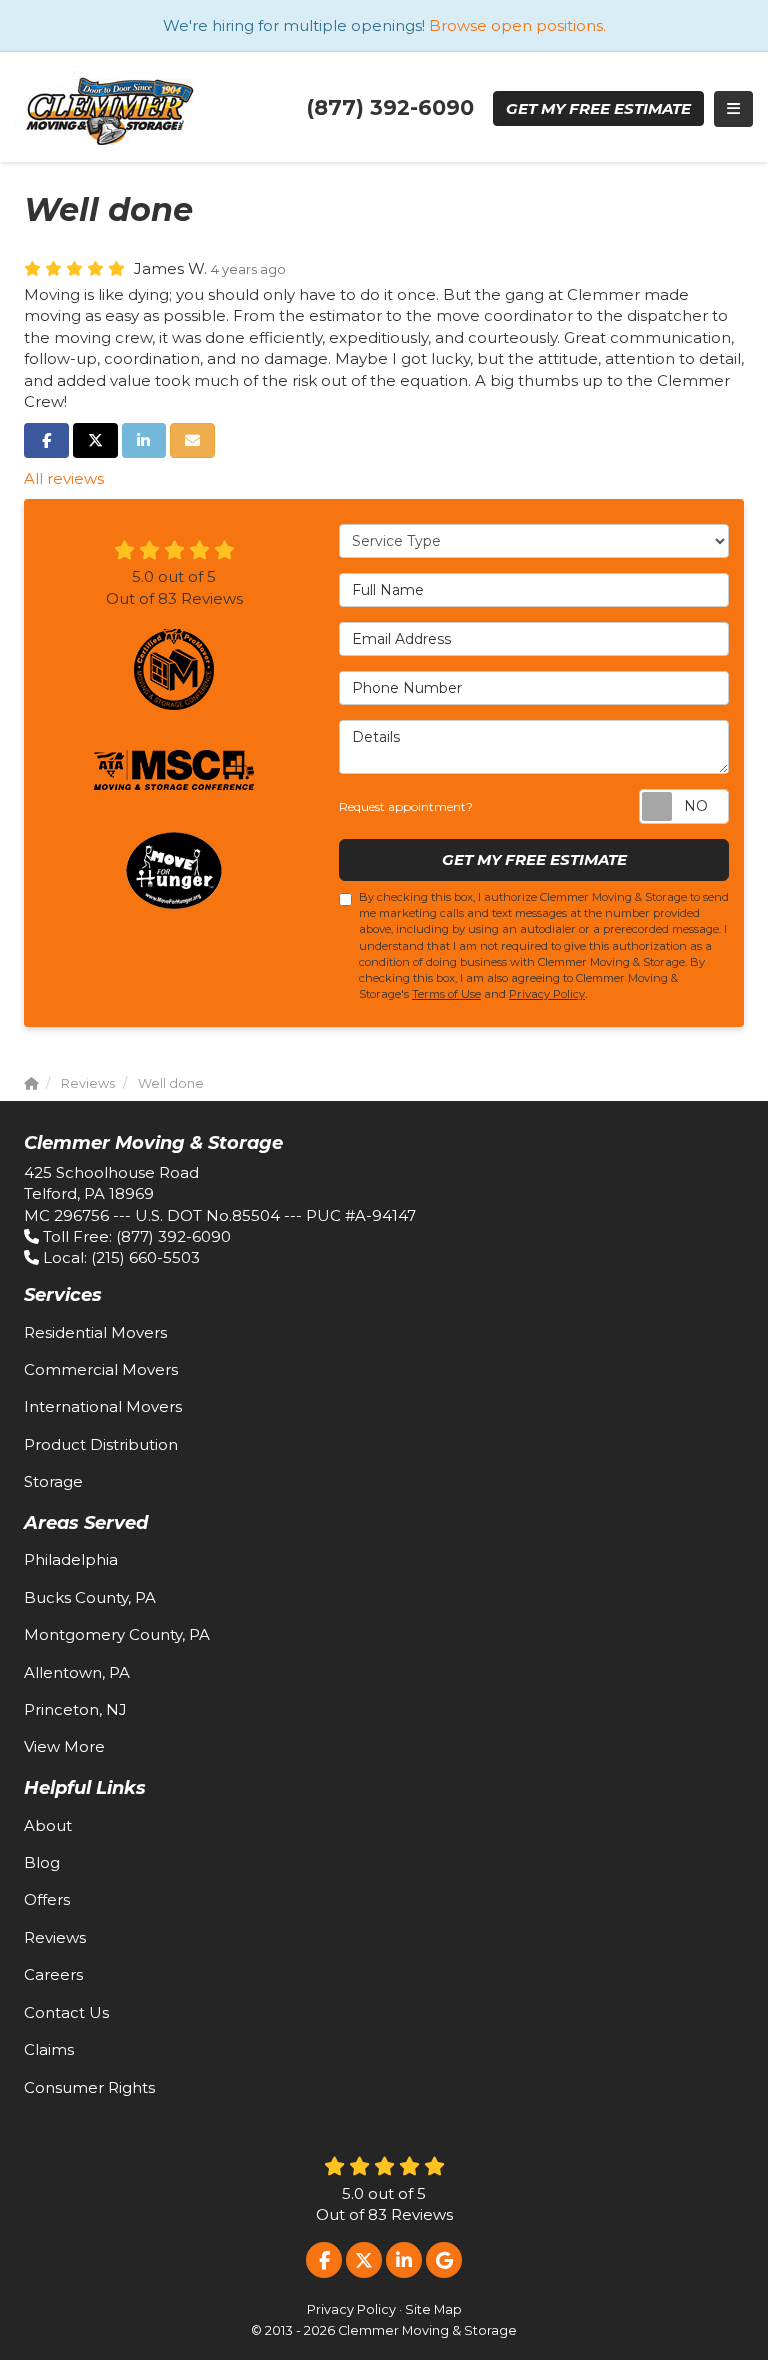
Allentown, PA (77, 1672)
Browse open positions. (517, 25)
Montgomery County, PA (117, 1634)
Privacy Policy (547, 994)
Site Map (433, 2309)
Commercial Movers (101, 1369)
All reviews (64, 478)
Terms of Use (446, 994)
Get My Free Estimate (534, 859)
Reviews (55, 1937)
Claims (49, 2049)
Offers (47, 1899)
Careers (53, 1974)
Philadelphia (71, 1559)
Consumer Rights (89, 2087)
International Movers (103, 1406)
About (48, 1825)
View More (64, 1746)
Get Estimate (598, 108)
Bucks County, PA (90, 1597)
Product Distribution (101, 1444)
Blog (42, 1862)
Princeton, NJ (75, 1709)
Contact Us (66, 2012)
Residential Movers (95, 1332)
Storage (53, 1481)
